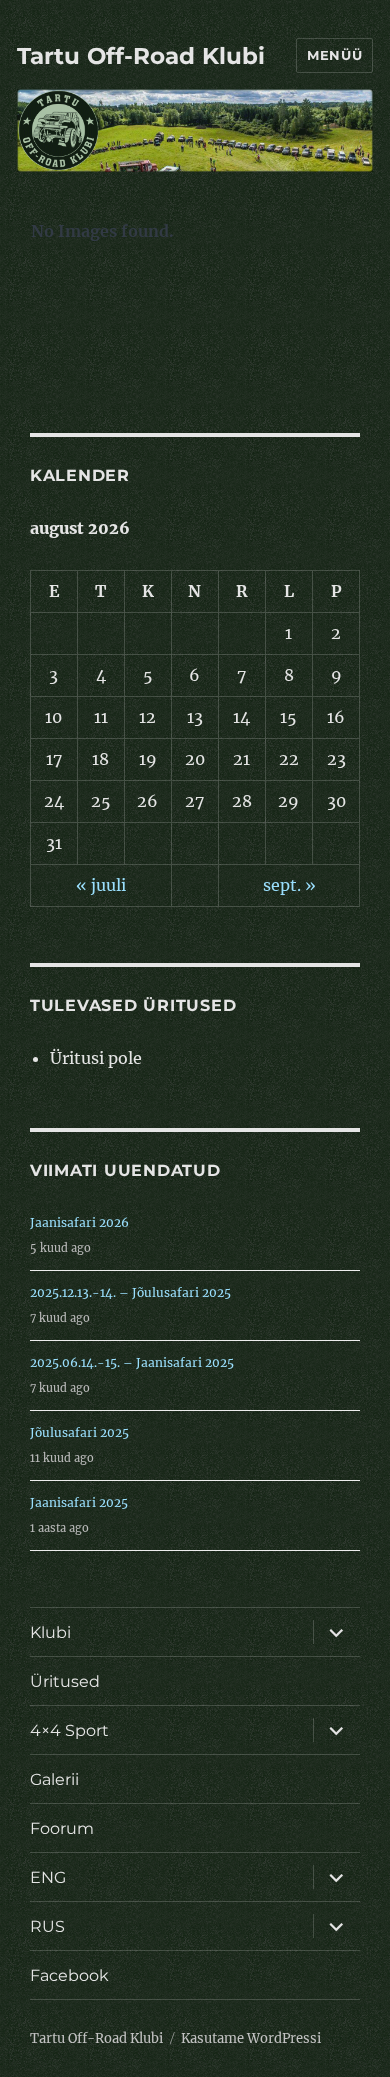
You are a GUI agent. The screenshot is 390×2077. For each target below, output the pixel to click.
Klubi (50, 1632)
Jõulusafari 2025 (79, 1432)
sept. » (289, 885)
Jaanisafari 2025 (79, 1502)
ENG (48, 1877)
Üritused (65, 1681)
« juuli (101, 885)
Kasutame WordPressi (251, 2038)
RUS (47, 1926)
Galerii (54, 1779)
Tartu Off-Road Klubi (141, 56)
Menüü (334, 55)
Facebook (69, 1975)
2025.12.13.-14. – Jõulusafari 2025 (130, 1292)
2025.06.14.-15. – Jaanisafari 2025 (132, 1362)
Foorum (62, 1828)
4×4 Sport (69, 1730)
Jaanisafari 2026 (79, 1222)
